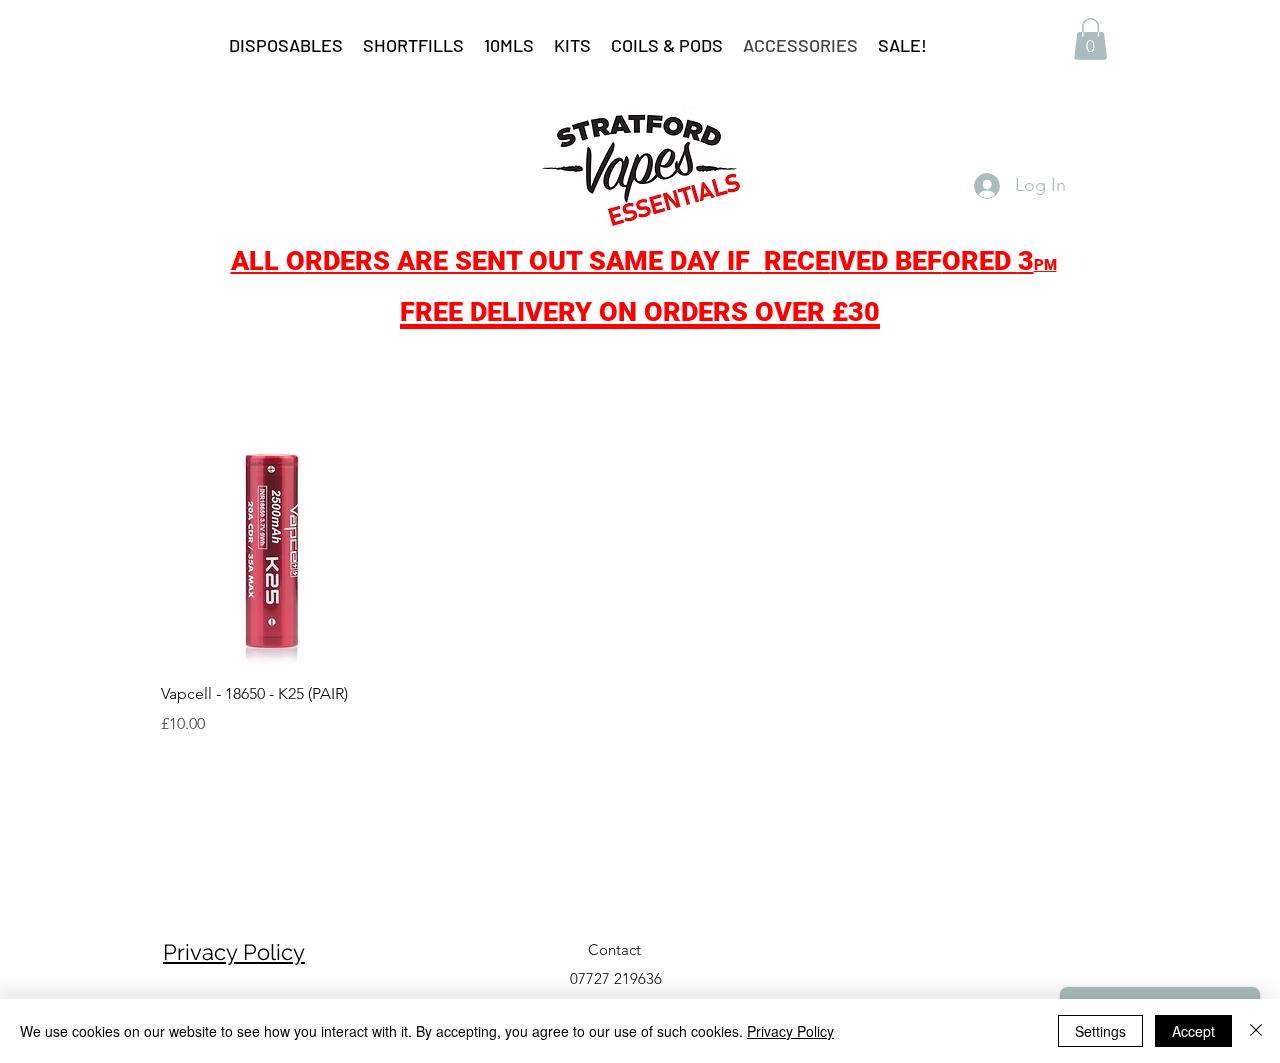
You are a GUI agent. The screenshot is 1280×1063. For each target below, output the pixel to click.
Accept (1193, 1031)
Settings (1100, 1031)
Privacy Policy (234, 952)
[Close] (1256, 1031)
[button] (1090, 39)
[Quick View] (273, 552)
